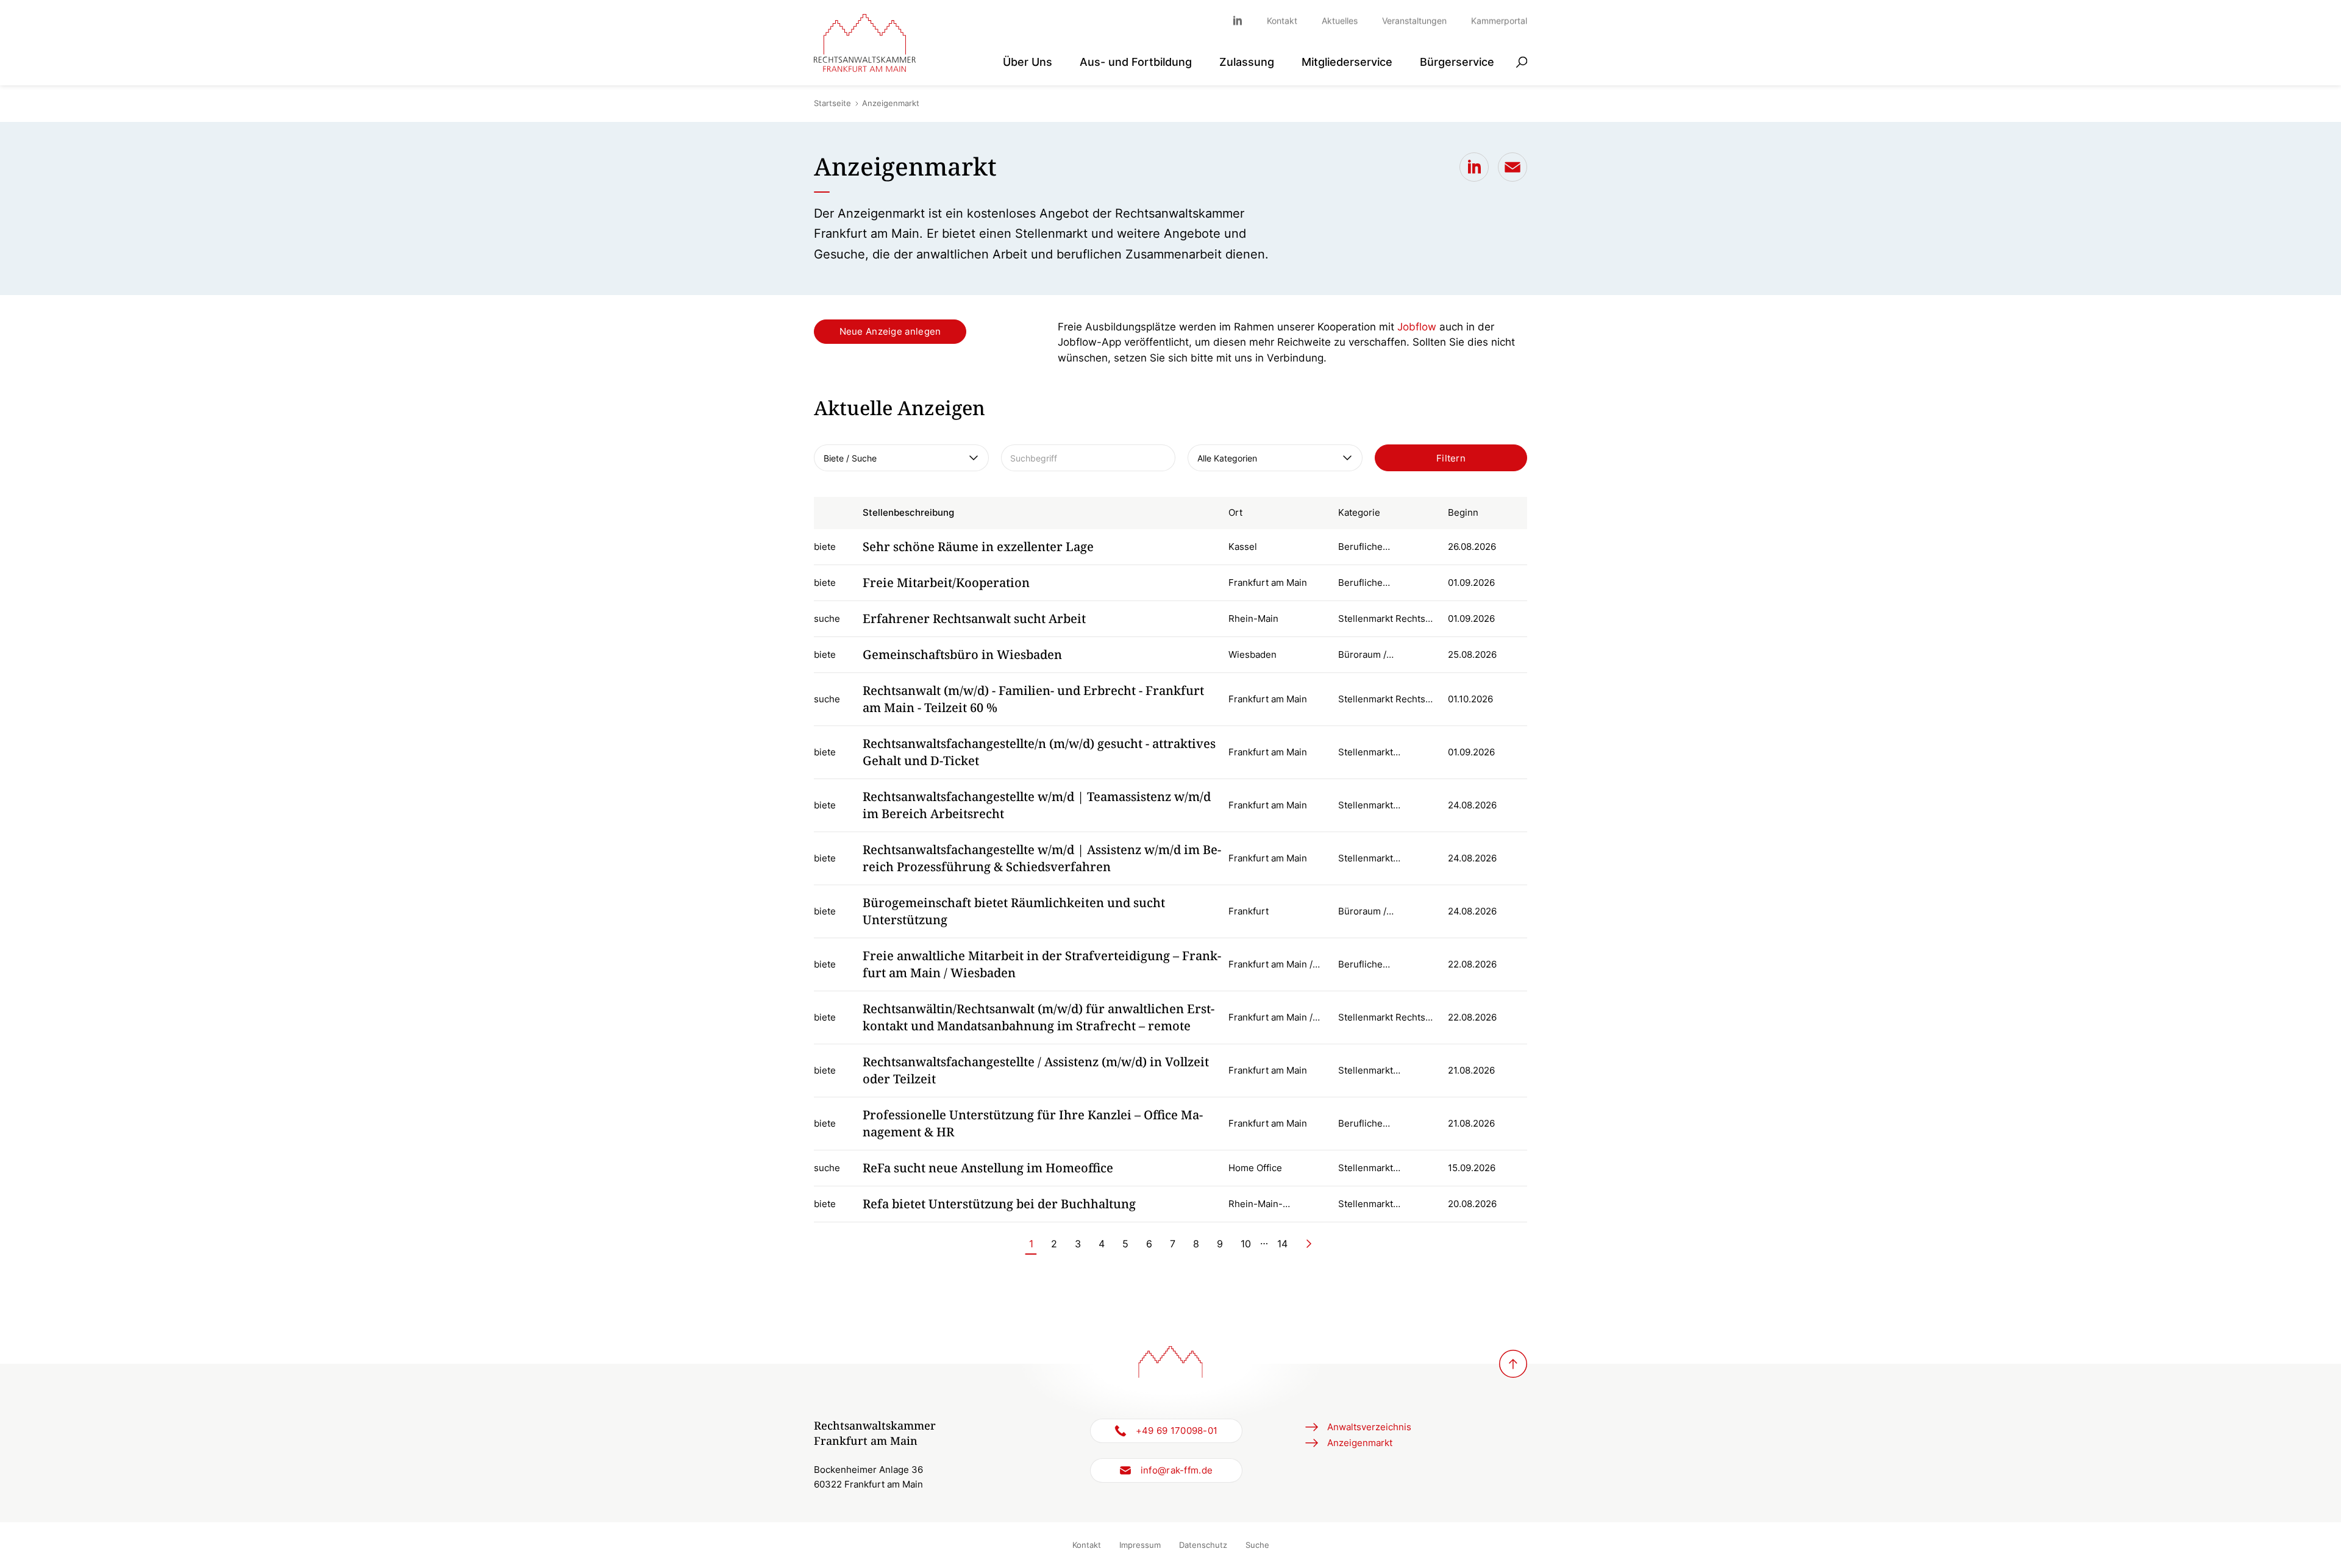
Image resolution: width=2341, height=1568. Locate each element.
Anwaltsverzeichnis (1369, 1427)
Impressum (1140, 1545)
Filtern (1451, 458)
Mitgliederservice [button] (1347, 61)
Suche (1257, 1545)
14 (1282, 1244)
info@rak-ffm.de (1177, 1470)
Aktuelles (1340, 20)
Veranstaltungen (1414, 20)
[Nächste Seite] (1309, 1244)
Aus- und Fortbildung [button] (1136, 61)
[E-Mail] (1513, 167)
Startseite (832, 103)
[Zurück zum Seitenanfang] (1513, 1364)
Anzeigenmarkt (1360, 1443)
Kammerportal (1499, 20)
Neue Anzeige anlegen (890, 331)
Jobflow (1417, 327)
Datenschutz (1203, 1545)
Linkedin (1244, 20)
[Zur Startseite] (865, 43)
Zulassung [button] (1247, 61)
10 (1246, 1244)
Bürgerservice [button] (1457, 61)
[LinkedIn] (1474, 167)
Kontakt (1282, 20)
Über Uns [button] (1028, 61)
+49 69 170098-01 (1177, 1431)
